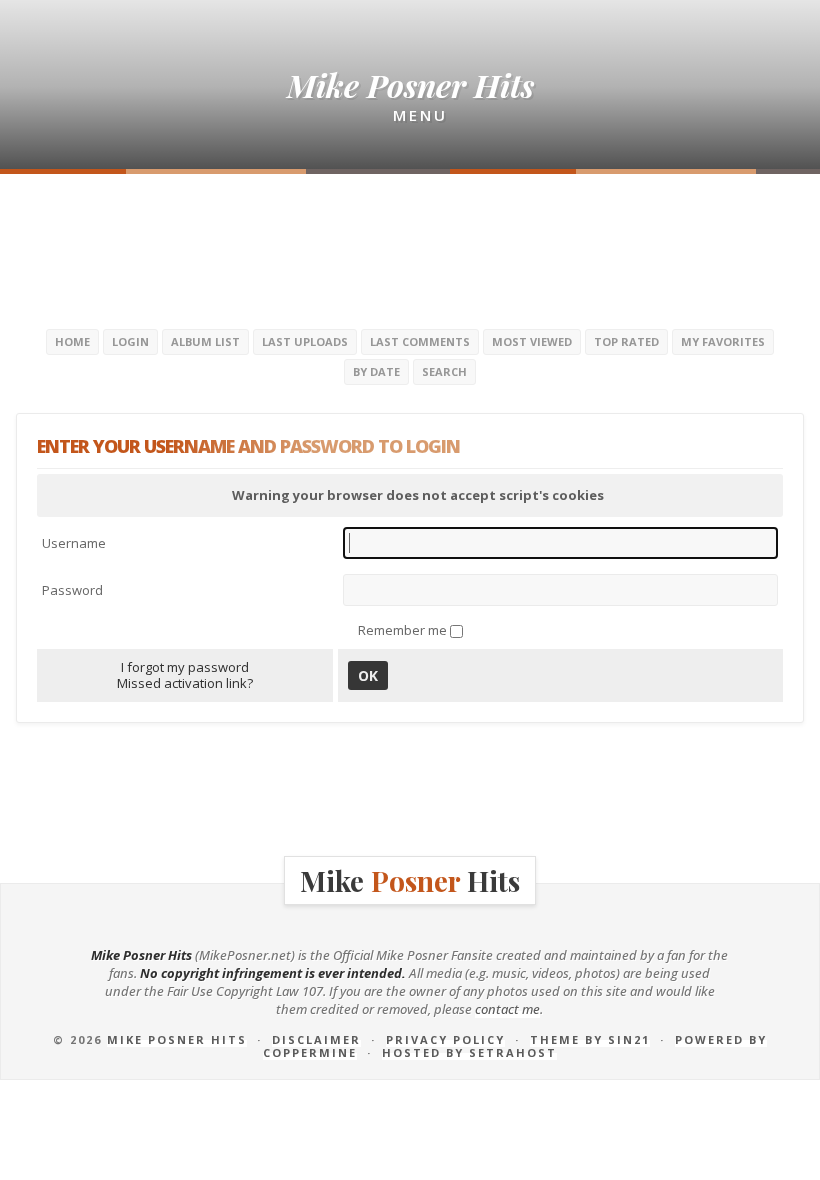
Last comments (420, 341)
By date (376, 371)
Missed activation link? (185, 683)
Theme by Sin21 (590, 1039)
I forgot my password (185, 667)
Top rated (626, 341)
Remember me (404, 630)
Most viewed (532, 341)
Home (72, 341)
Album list (205, 341)
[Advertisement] (410, 249)
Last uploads (305, 341)
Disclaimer (316, 1039)
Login (130, 341)
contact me (507, 1009)
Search (444, 371)
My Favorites (723, 341)
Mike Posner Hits (177, 1039)
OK (368, 675)
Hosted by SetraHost (469, 1052)
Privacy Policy (445, 1039)
